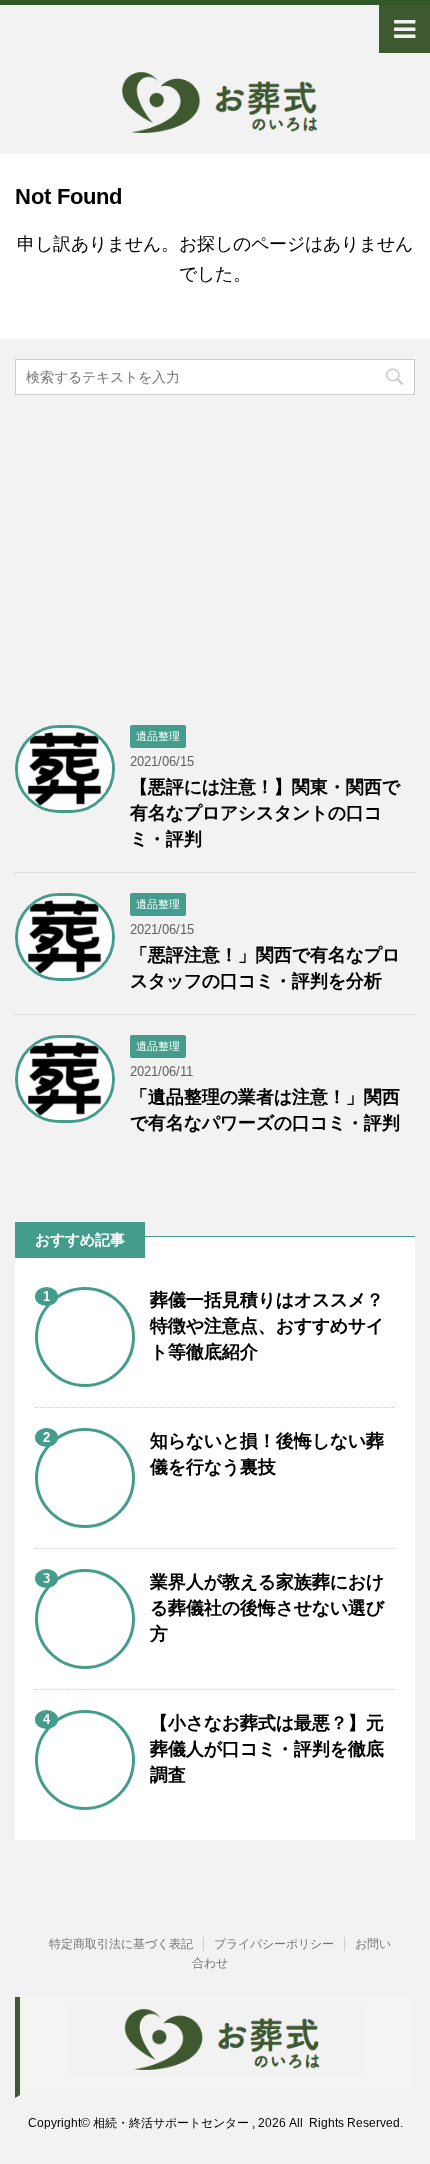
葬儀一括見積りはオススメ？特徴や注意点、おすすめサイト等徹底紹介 (267, 1326)
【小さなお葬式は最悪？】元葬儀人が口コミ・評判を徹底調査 (267, 1749)
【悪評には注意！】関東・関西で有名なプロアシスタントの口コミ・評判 (265, 813)
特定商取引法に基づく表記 (121, 1944)
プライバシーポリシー (274, 1944)
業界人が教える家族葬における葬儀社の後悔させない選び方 (267, 1608)
